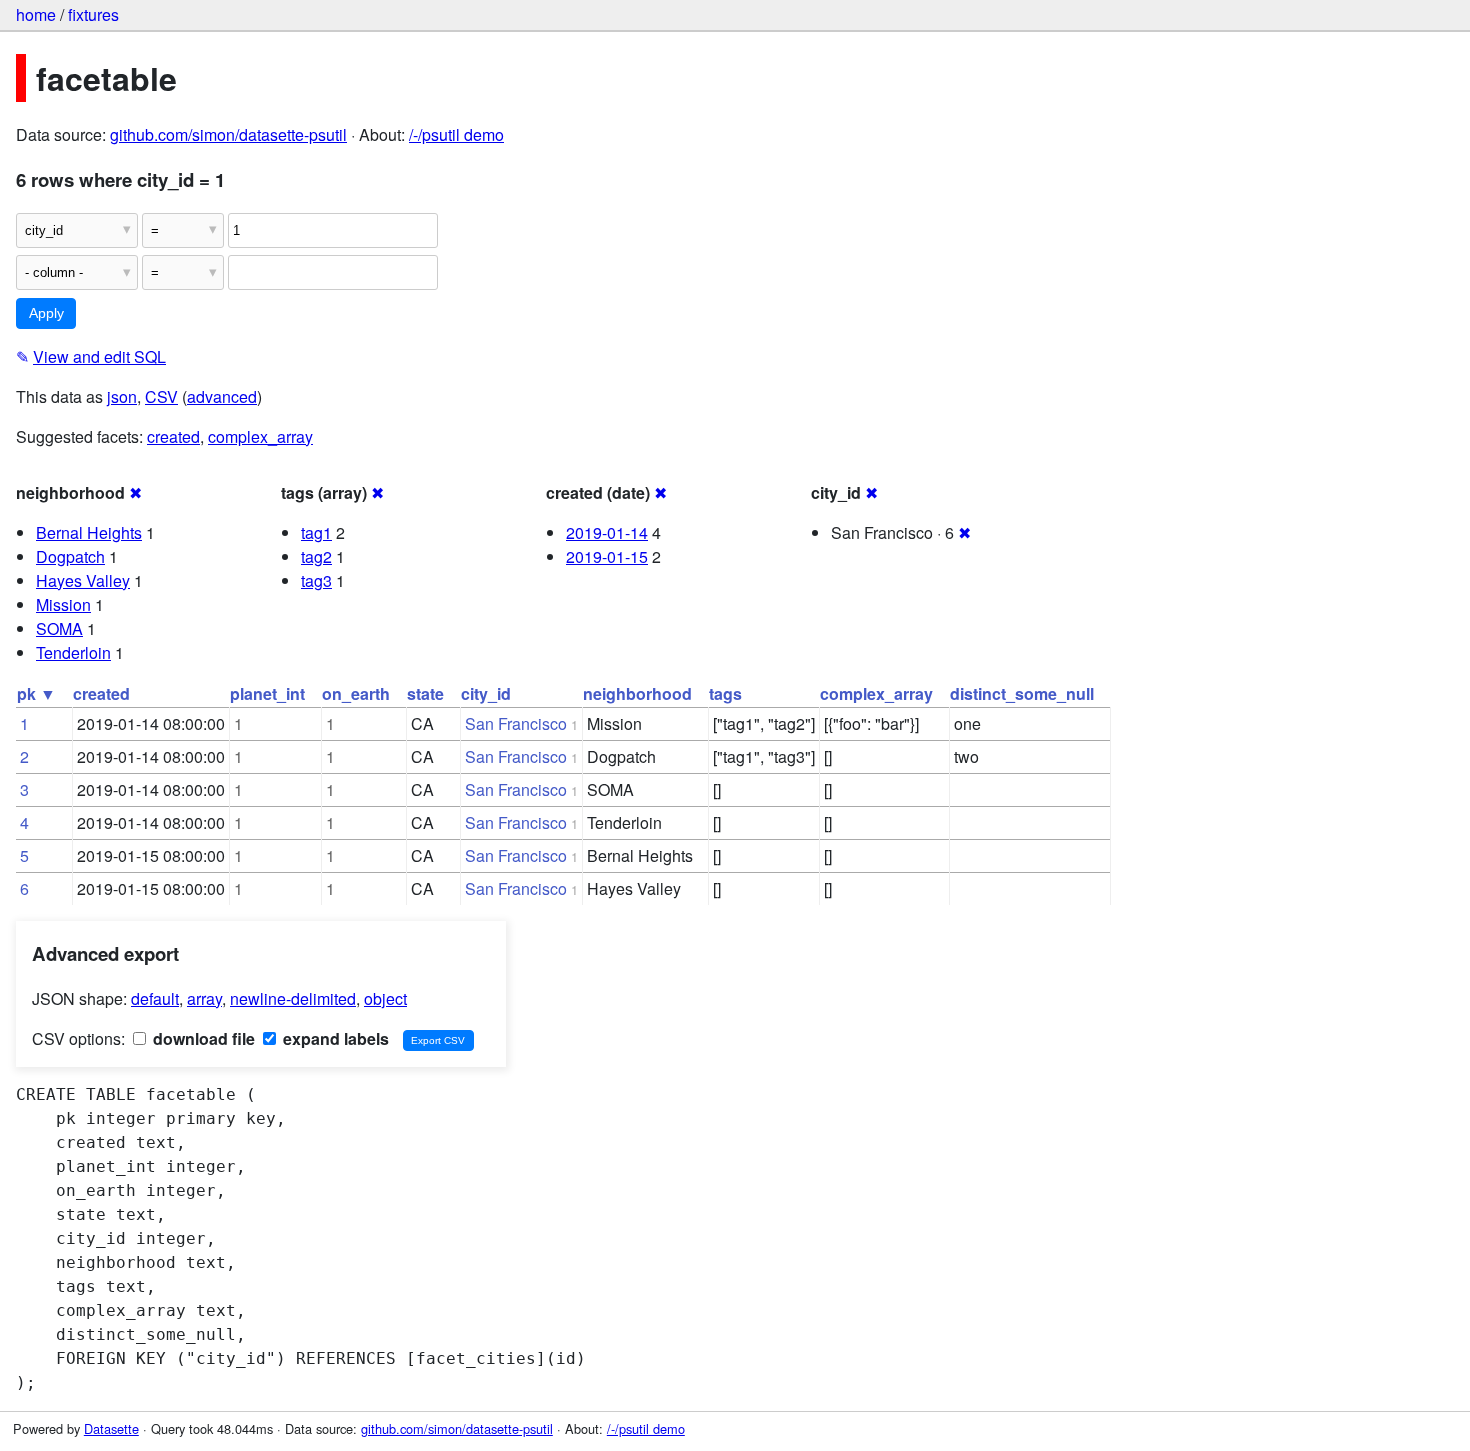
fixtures (93, 14)
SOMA (59, 628)
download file (202, 1038)
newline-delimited (293, 998)
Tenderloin (73, 652)
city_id (486, 693)
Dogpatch (70, 556)
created (173, 436)
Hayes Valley (83, 580)
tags (725, 693)
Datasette (111, 1428)
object (385, 998)
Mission (63, 604)
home (36, 14)
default (155, 998)
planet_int (267, 693)
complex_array (260, 436)
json (122, 396)
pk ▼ (36, 693)
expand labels (334, 1038)
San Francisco (516, 723)
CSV (161, 396)
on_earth (356, 693)
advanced (222, 396)
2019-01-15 (607, 556)
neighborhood (637, 693)
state (425, 693)
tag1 (316, 532)
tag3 (316, 580)
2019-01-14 (607, 532)
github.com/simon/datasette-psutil (228, 134)
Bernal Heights (89, 532)
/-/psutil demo (456, 134)
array (204, 998)
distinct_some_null (1022, 693)
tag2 (316, 556)
